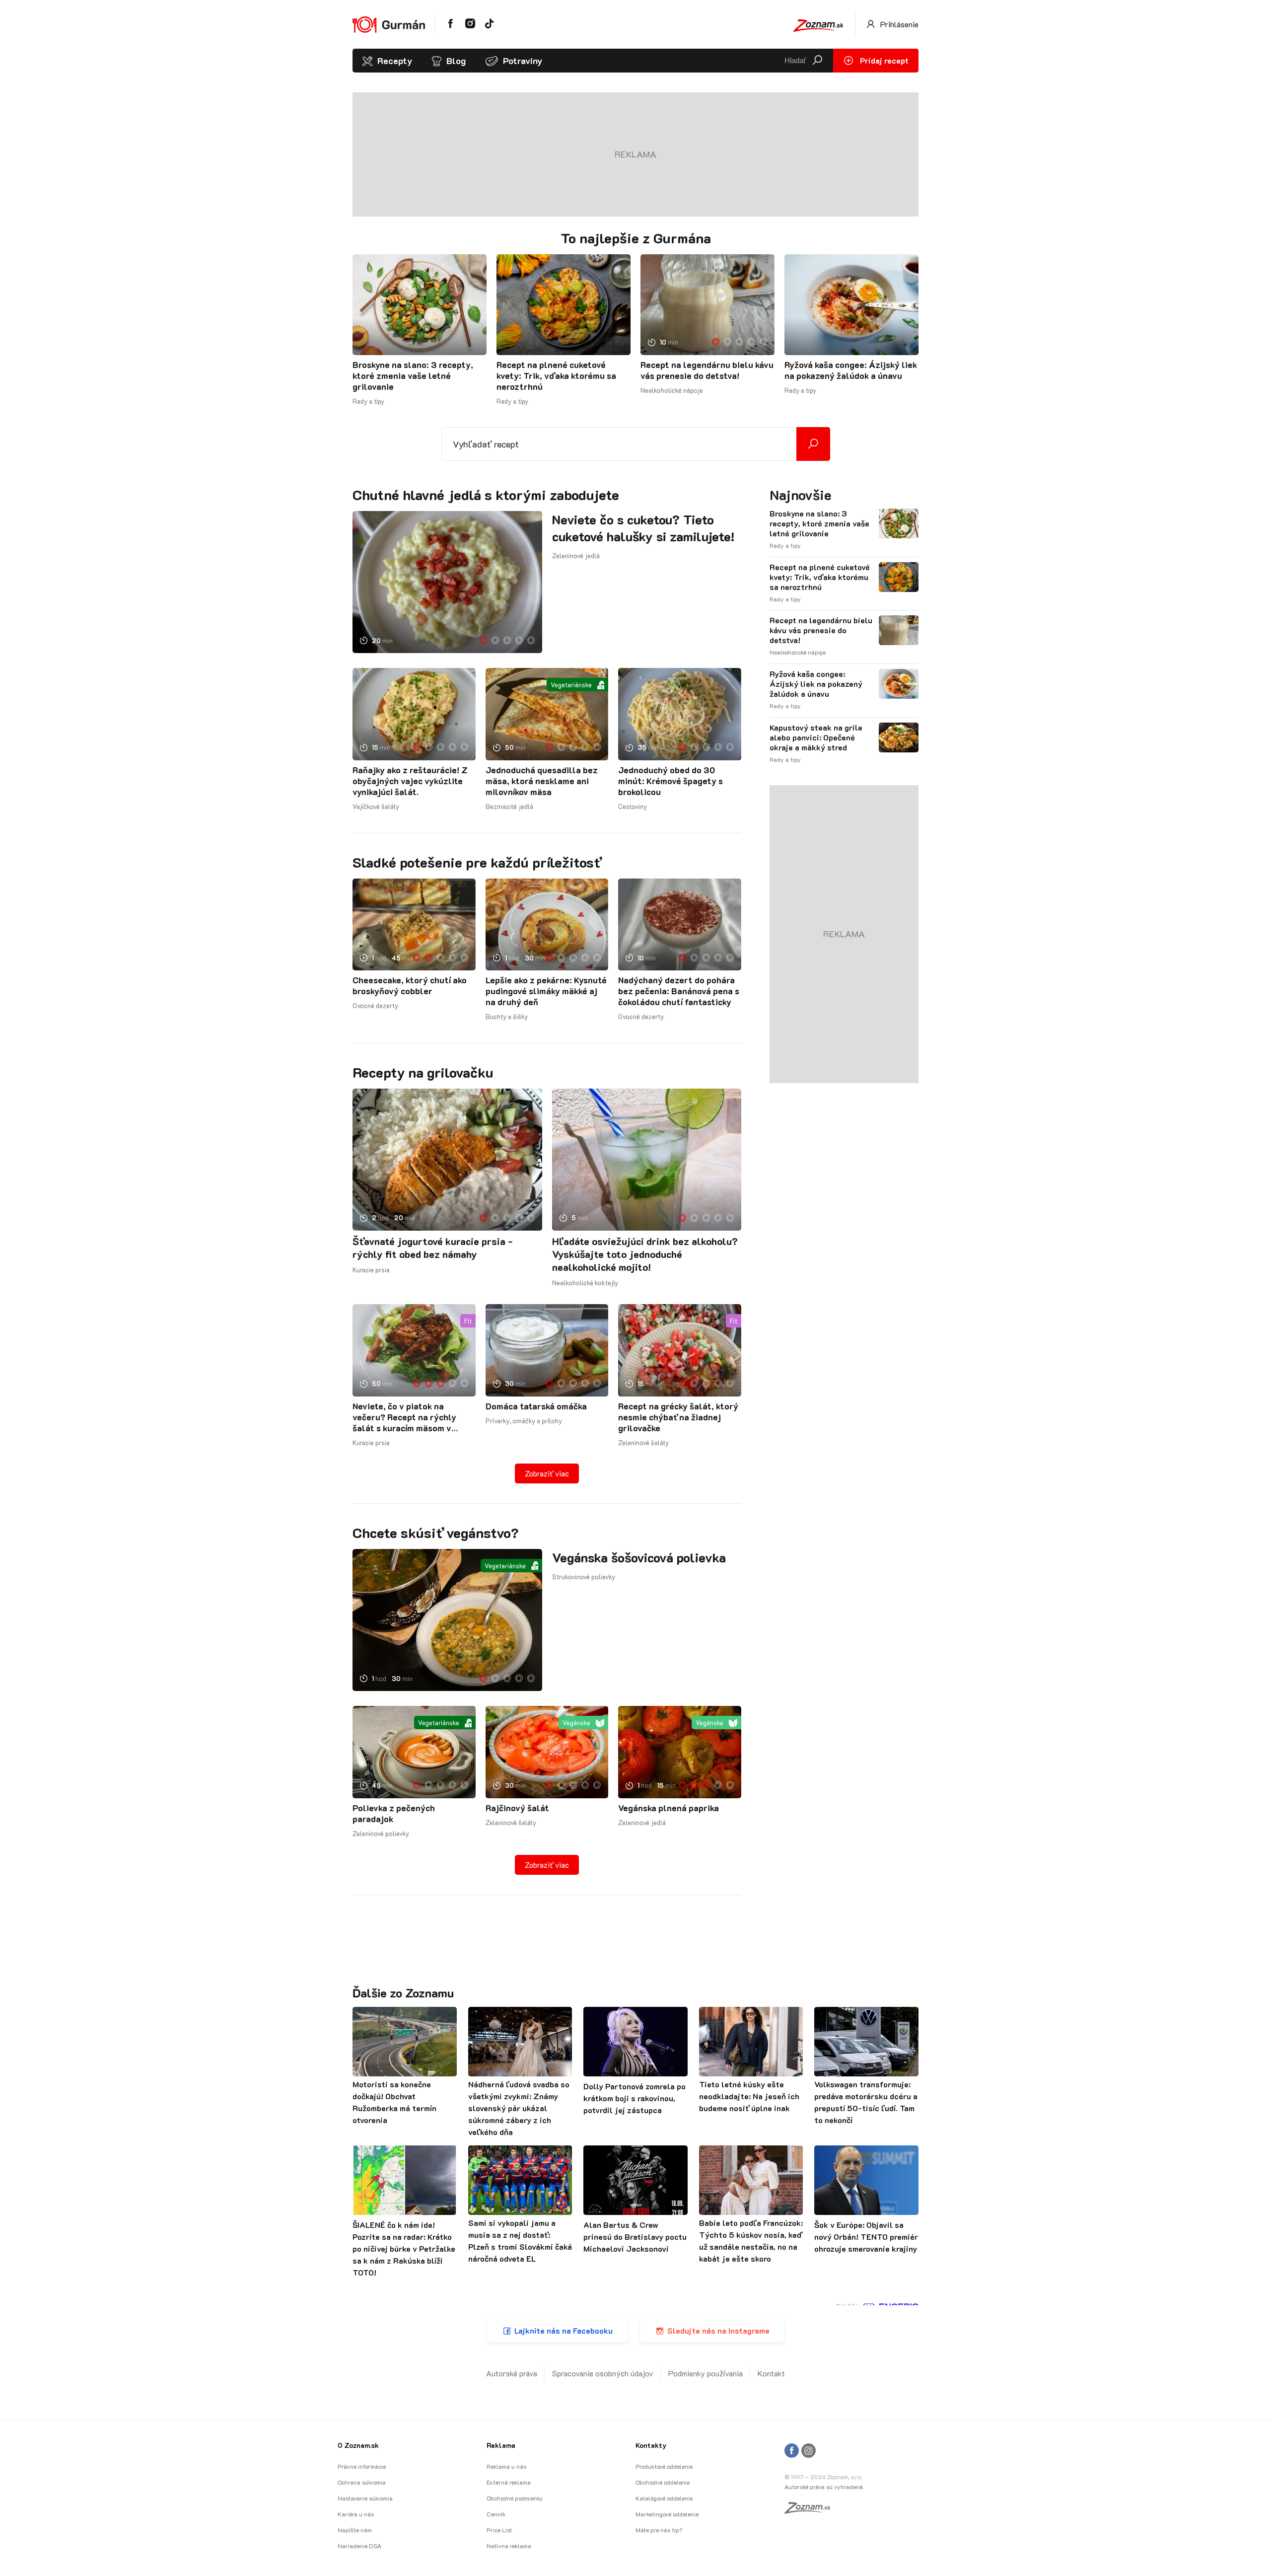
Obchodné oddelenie (663, 2482)
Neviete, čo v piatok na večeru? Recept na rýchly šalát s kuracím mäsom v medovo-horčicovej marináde (411, 1417)
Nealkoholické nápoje (672, 390)
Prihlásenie (898, 24)
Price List (499, 2530)
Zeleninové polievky (381, 1833)
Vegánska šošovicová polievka (639, 1557)
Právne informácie (362, 2466)
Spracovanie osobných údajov (603, 2373)
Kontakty (651, 2445)
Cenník (496, 2514)
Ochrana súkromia (362, 2482)
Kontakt (771, 2373)
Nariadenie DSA (359, 2546)
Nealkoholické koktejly (585, 1283)
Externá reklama (509, 2482)
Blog (456, 61)
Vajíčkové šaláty (376, 806)
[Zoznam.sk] (811, 2510)
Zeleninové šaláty (643, 1442)
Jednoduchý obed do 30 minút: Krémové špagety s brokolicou (671, 781)
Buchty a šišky (507, 1016)
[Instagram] (809, 2451)
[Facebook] (792, 2451)
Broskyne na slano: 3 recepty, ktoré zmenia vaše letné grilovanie (413, 375)
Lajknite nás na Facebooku (564, 2330)
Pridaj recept (883, 60)
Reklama (501, 2445)
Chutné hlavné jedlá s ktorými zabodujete (486, 495)
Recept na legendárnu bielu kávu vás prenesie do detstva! (707, 370)
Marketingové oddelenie (667, 2514)
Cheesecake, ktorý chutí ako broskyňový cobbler (410, 985)
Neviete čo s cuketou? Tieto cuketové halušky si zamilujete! (643, 528)
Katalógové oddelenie (664, 2498)
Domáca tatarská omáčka (536, 1406)
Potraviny (523, 61)
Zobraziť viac (547, 1473)
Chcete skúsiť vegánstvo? (436, 1533)
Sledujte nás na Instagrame (718, 2330)
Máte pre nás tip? (659, 2530)
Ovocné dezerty (375, 1005)
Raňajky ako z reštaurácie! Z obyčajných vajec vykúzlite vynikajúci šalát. (410, 781)
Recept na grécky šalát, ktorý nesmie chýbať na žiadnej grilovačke (678, 1417)
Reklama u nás (506, 2466)
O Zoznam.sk (358, 2445)
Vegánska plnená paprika (669, 1808)
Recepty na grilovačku (423, 1072)
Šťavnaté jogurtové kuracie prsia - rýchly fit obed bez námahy (433, 1248)
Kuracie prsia (371, 1270)
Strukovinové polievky (584, 1577)
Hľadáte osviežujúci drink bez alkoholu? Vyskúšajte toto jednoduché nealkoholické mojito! (645, 1254)
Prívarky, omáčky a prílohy (524, 1421)
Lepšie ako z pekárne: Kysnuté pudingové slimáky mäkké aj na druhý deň (546, 991)
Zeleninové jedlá (576, 555)
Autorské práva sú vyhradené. (824, 2487)
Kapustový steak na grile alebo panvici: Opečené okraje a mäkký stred (816, 737)
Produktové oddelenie (664, 2466)
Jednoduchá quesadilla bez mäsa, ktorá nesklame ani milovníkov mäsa (542, 781)
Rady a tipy (368, 401)
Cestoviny (633, 806)
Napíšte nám (355, 2530)
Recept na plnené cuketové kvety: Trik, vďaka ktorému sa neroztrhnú (556, 375)
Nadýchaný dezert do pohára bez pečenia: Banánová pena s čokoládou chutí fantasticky (679, 991)
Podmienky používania (706, 2373)
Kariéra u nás (356, 2514)
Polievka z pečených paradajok (394, 1813)
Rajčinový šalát (517, 1808)
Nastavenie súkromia (365, 2498)
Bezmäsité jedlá (509, 806)
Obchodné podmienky (515, 2498)
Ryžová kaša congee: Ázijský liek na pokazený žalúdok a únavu (851, 370)
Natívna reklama (509, 2546)
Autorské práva (512, 2373)
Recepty (395, 61)
